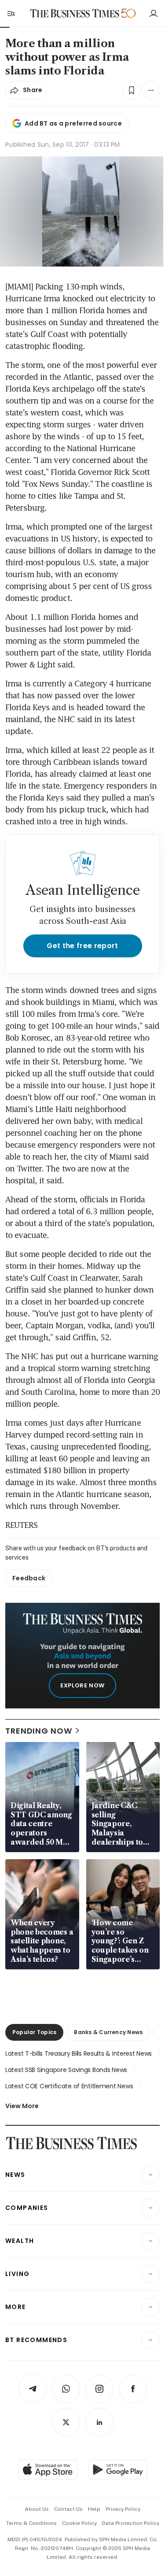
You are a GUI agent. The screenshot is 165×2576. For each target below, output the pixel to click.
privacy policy (123, 2509)
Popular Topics (34, 2032)
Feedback (29, 1578)
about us (37, 2509)
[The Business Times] (74, 13)
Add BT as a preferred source (73, 123)
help (94, 2509)
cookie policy (79, 2523)
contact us (68, 2509)
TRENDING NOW (39, 1731)
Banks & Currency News (108, 2032)
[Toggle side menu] (11, 13)
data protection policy (131, 2523)
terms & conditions (31, 2523)
